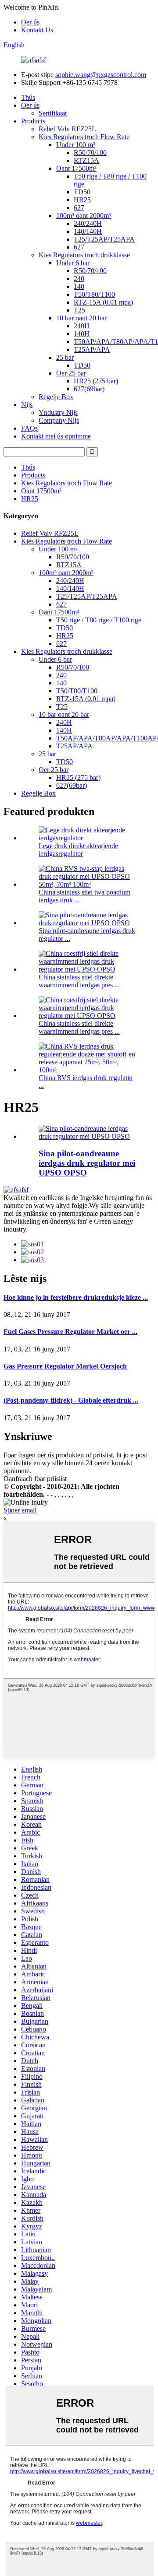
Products (33, 121)
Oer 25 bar (71, 373)
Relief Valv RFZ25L (67, 129)
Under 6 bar (73, 263)
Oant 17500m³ (76, 168)
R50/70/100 (90, 153)
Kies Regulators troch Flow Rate (84, 137)
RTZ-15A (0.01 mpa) (103, 302)
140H (82, 334)
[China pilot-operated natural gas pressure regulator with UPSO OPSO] (88, 1136)
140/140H (88, 231)
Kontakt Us (37, 30)
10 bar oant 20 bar (81, 318)
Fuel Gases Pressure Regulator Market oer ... (70, 1332)
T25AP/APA (92, 349)
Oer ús (30, 22)
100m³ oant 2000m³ (84, 216)
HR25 (82, 200)
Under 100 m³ (76, 145)
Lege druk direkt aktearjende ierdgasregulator (78, 850)
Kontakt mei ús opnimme (56, 436)
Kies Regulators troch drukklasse (84, 255)
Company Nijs (59, 420)
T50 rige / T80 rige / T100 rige (99, 620)
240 (79, 279)
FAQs (29, 428)
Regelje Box (56, 397)
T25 (79, 310)
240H (82, 326)
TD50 (82, 192)
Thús (28, 97)
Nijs (27, 405)
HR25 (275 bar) (96, 381)
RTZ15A (86, 160)
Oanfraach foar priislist (35, 1479)
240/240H (88, 223)
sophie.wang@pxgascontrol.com (101, 75)
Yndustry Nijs (58, 412)
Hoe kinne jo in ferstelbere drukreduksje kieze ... (76, 1297)
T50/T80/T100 (94, 294)
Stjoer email (20, 1510)
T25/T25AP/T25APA (104, 239)
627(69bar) (89, 389)
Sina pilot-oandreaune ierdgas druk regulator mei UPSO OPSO (87, 1163)
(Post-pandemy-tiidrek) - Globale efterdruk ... (71, 1400)
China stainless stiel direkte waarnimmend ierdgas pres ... (79, 981)
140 (79, 286)
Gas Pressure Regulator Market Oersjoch (65, 1366)
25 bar (65, 357)
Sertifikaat (53, 113)
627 (79, 208)
